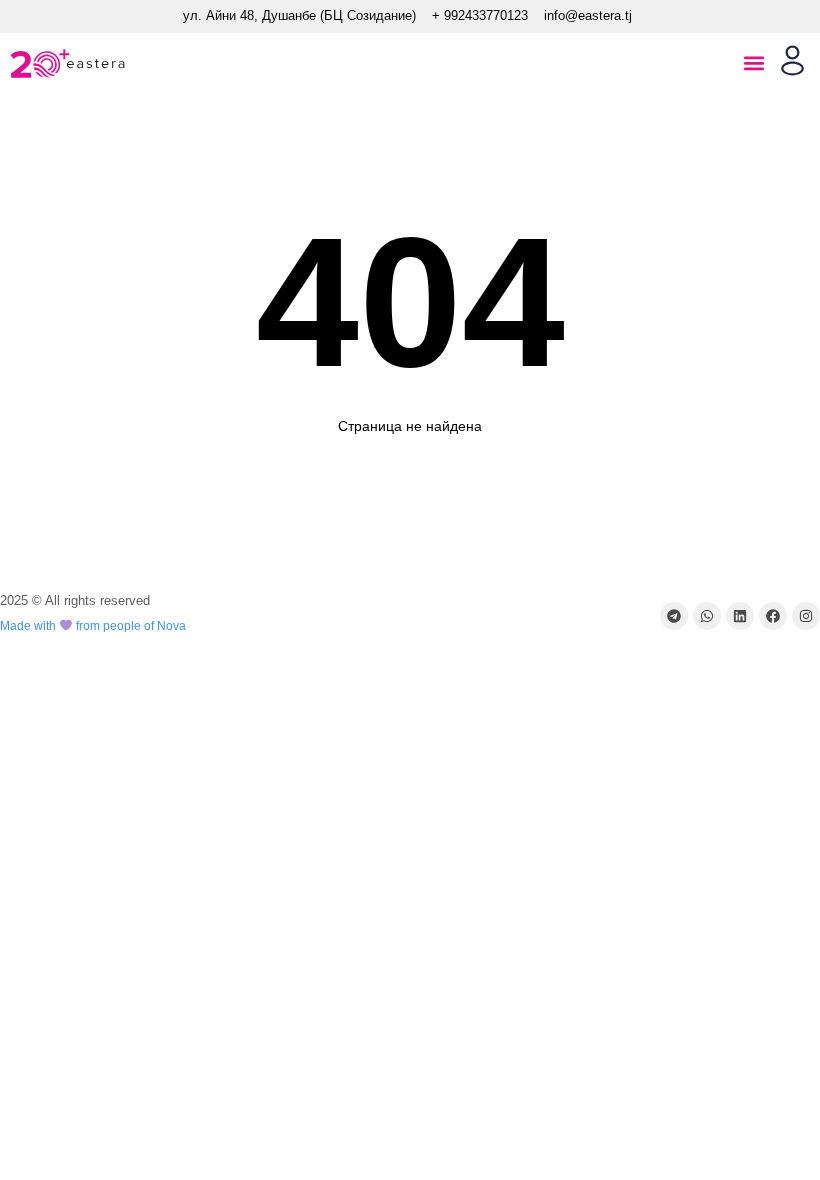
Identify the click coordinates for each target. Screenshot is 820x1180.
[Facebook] (773, 616)
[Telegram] (674, 616)
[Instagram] (806, 616)
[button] (753, 63)
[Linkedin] (740, 616)
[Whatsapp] (707, 616)
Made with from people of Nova (93, 626)
